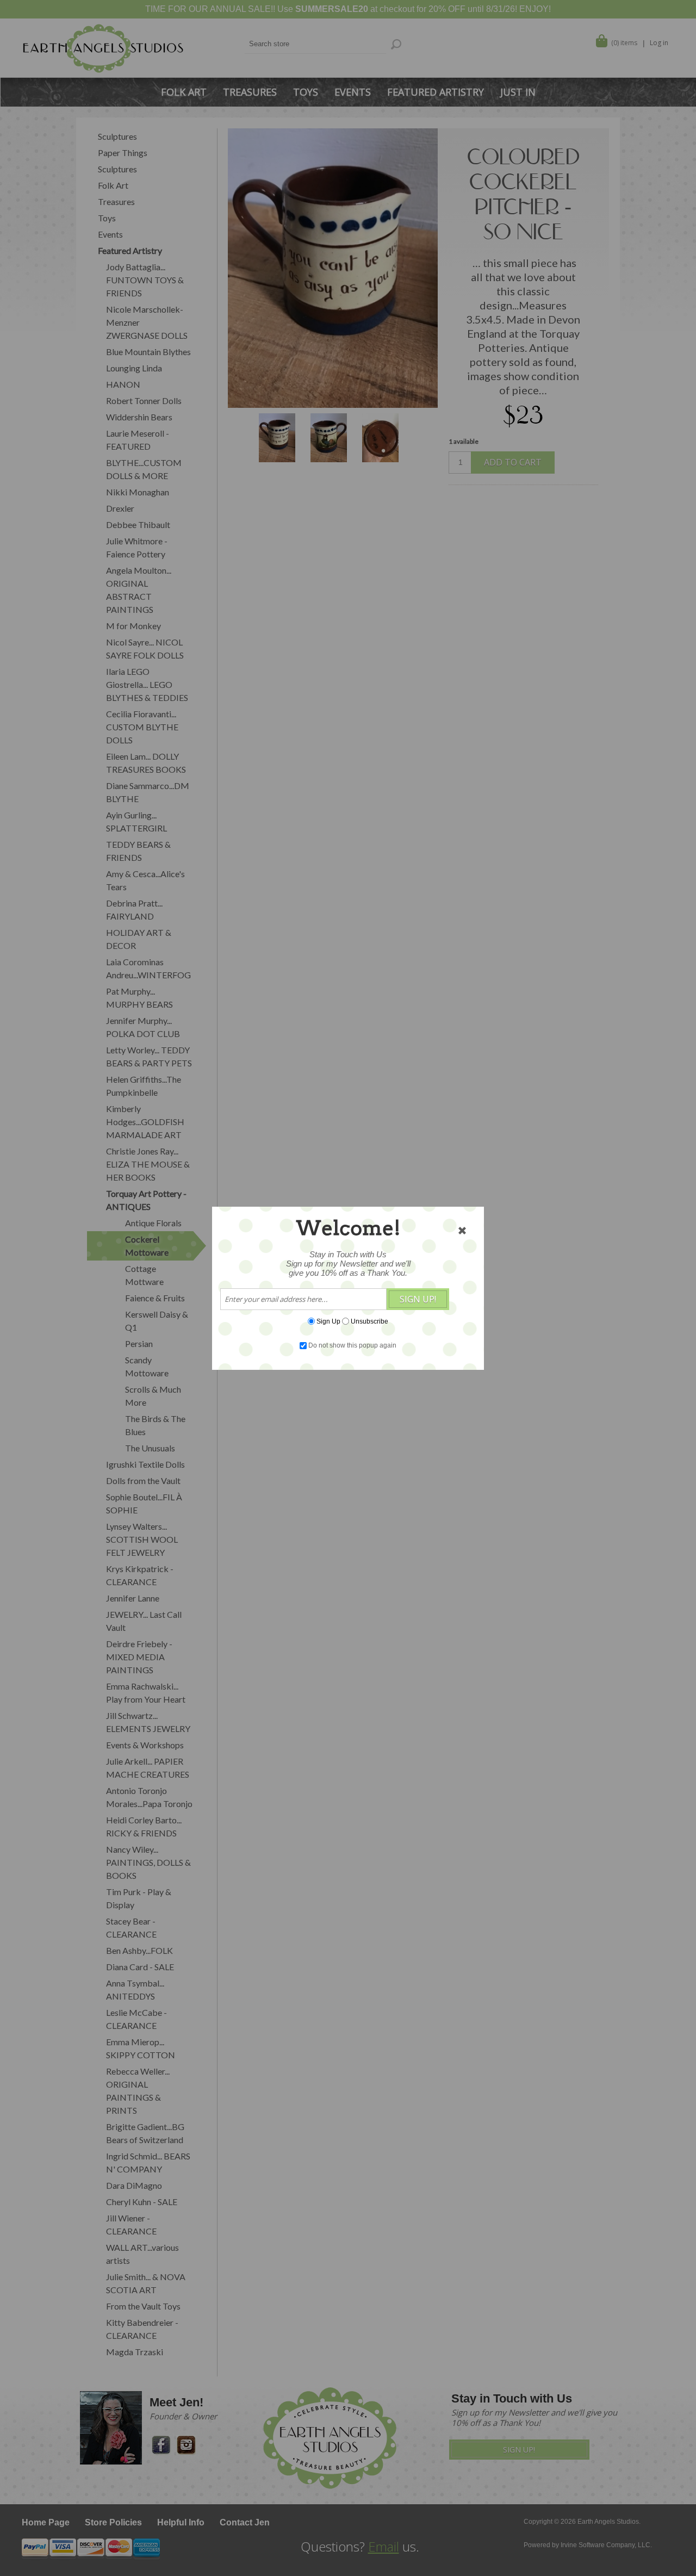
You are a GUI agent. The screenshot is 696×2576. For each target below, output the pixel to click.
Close (462, 1231)
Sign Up (328, 1321)
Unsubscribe (369, 1321)
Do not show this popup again (352, 1345)
